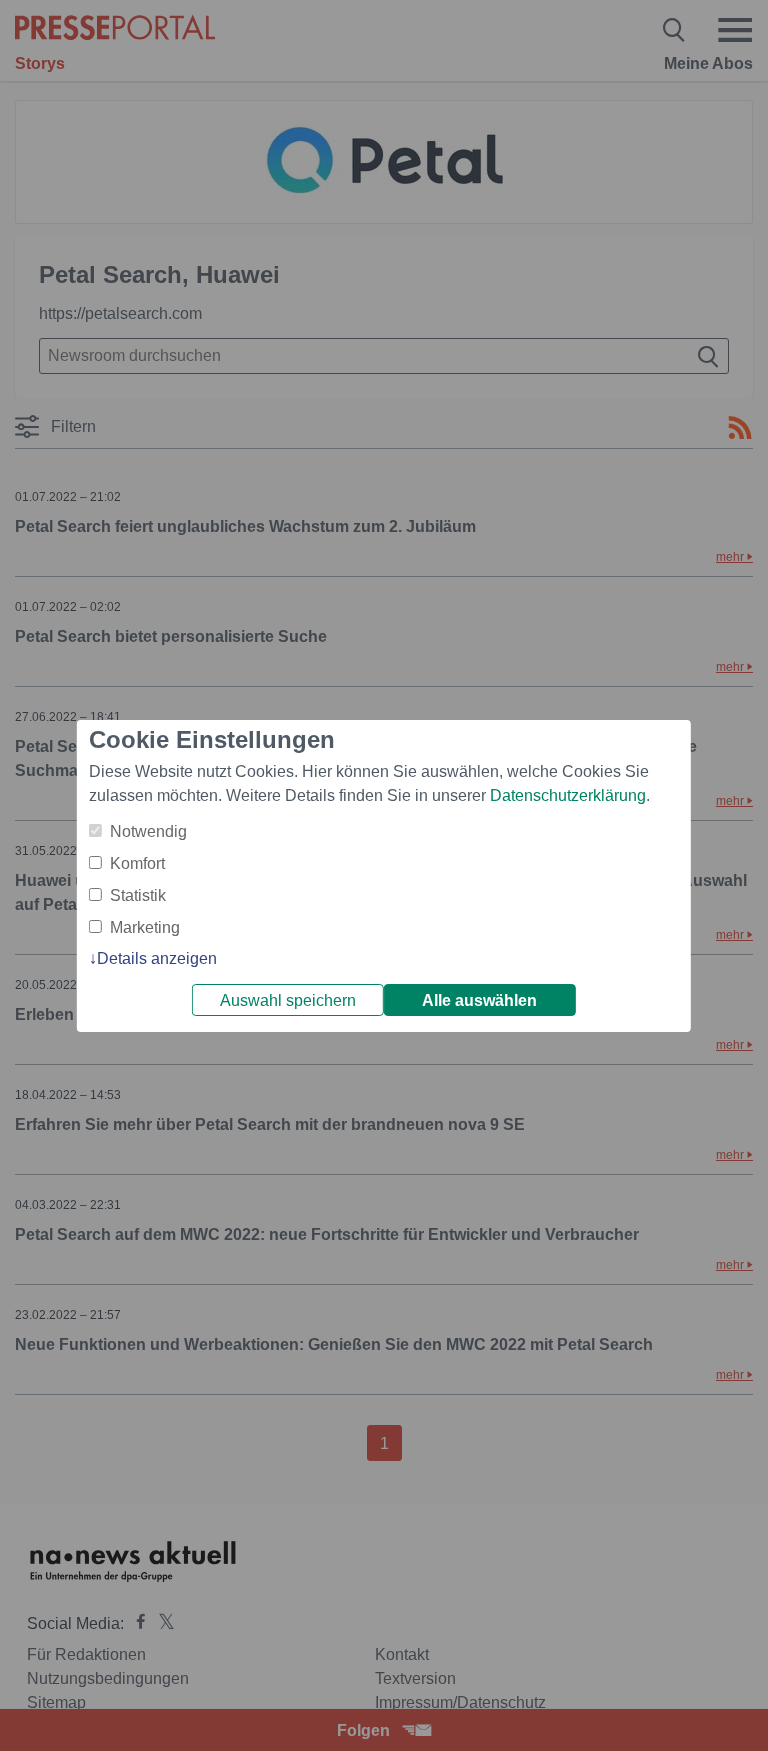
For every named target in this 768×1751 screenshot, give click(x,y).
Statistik (138, 895)
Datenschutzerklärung (568, 795)
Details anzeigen (157, 958)
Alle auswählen (479, 1000)
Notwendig (148, 831)
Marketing (145, 927)
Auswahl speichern (288, 1000)
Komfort (137, 863)
